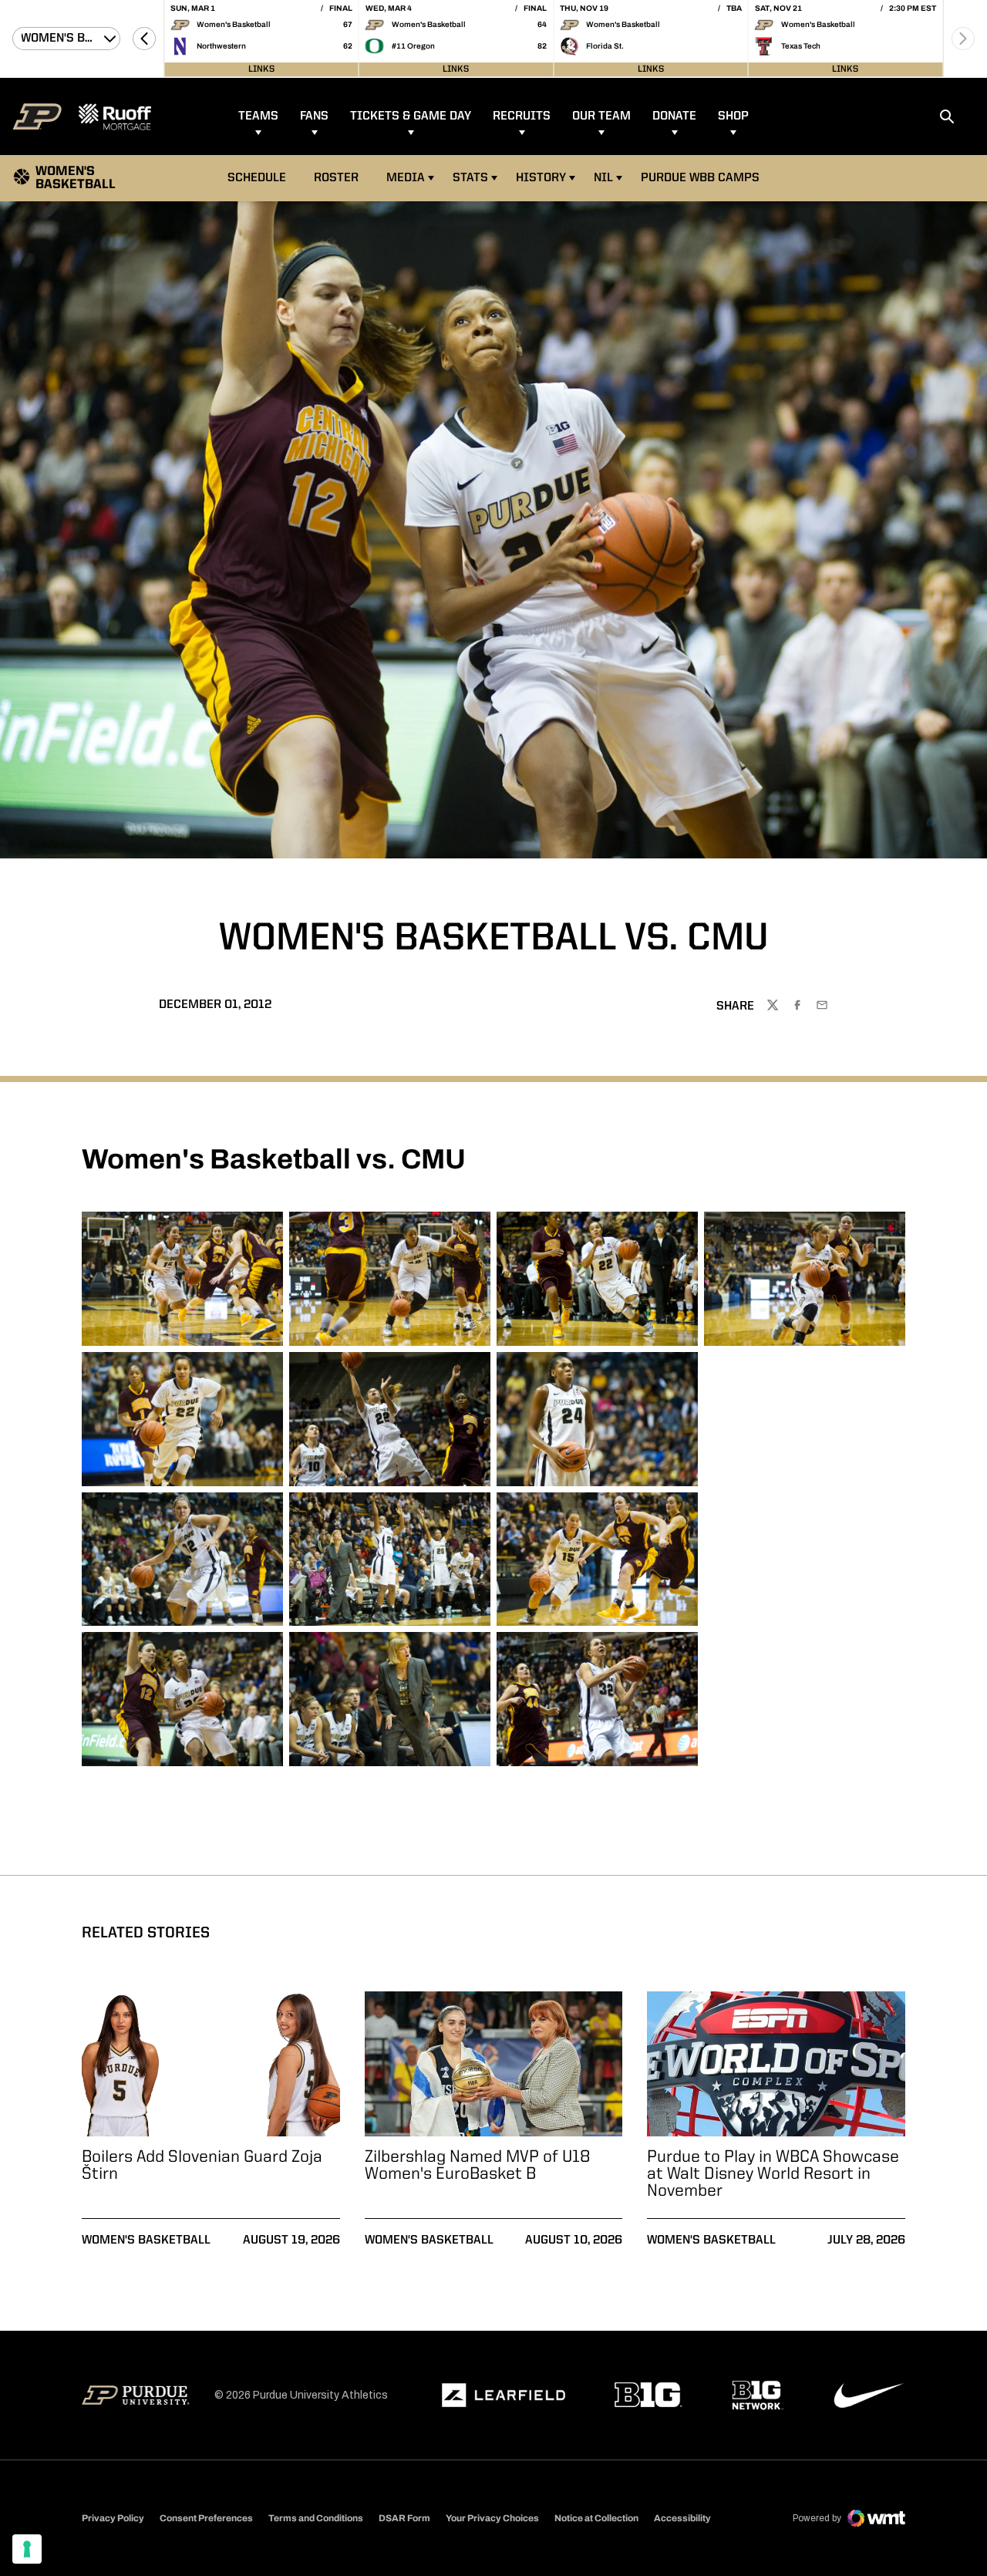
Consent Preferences (206, 2518)
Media (406, 178)
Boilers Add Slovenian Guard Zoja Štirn (202, 2166)
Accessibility (682, 2518)
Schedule (257, 178)
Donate (674, 116)
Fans (314, 116)
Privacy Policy (113, 2518)
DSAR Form (404, 2518)
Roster (336, 178)
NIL (603, 178)
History (541, 178)
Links (261, 69)
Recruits (522, 116)
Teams (258, 116)
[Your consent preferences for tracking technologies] (27, 2549)
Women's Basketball (146, 2241)
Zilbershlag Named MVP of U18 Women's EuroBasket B (478, 2166)
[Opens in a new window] (504, 2396)
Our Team (601, 116)
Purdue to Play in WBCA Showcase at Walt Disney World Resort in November (773, 2174)
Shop (733, 116)
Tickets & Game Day (411, 116)
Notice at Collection (596, 2518)
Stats (470, 178)
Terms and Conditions (316, 2518)
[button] (144, 39)
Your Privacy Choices (492, 2518)
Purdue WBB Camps (700, 178)
